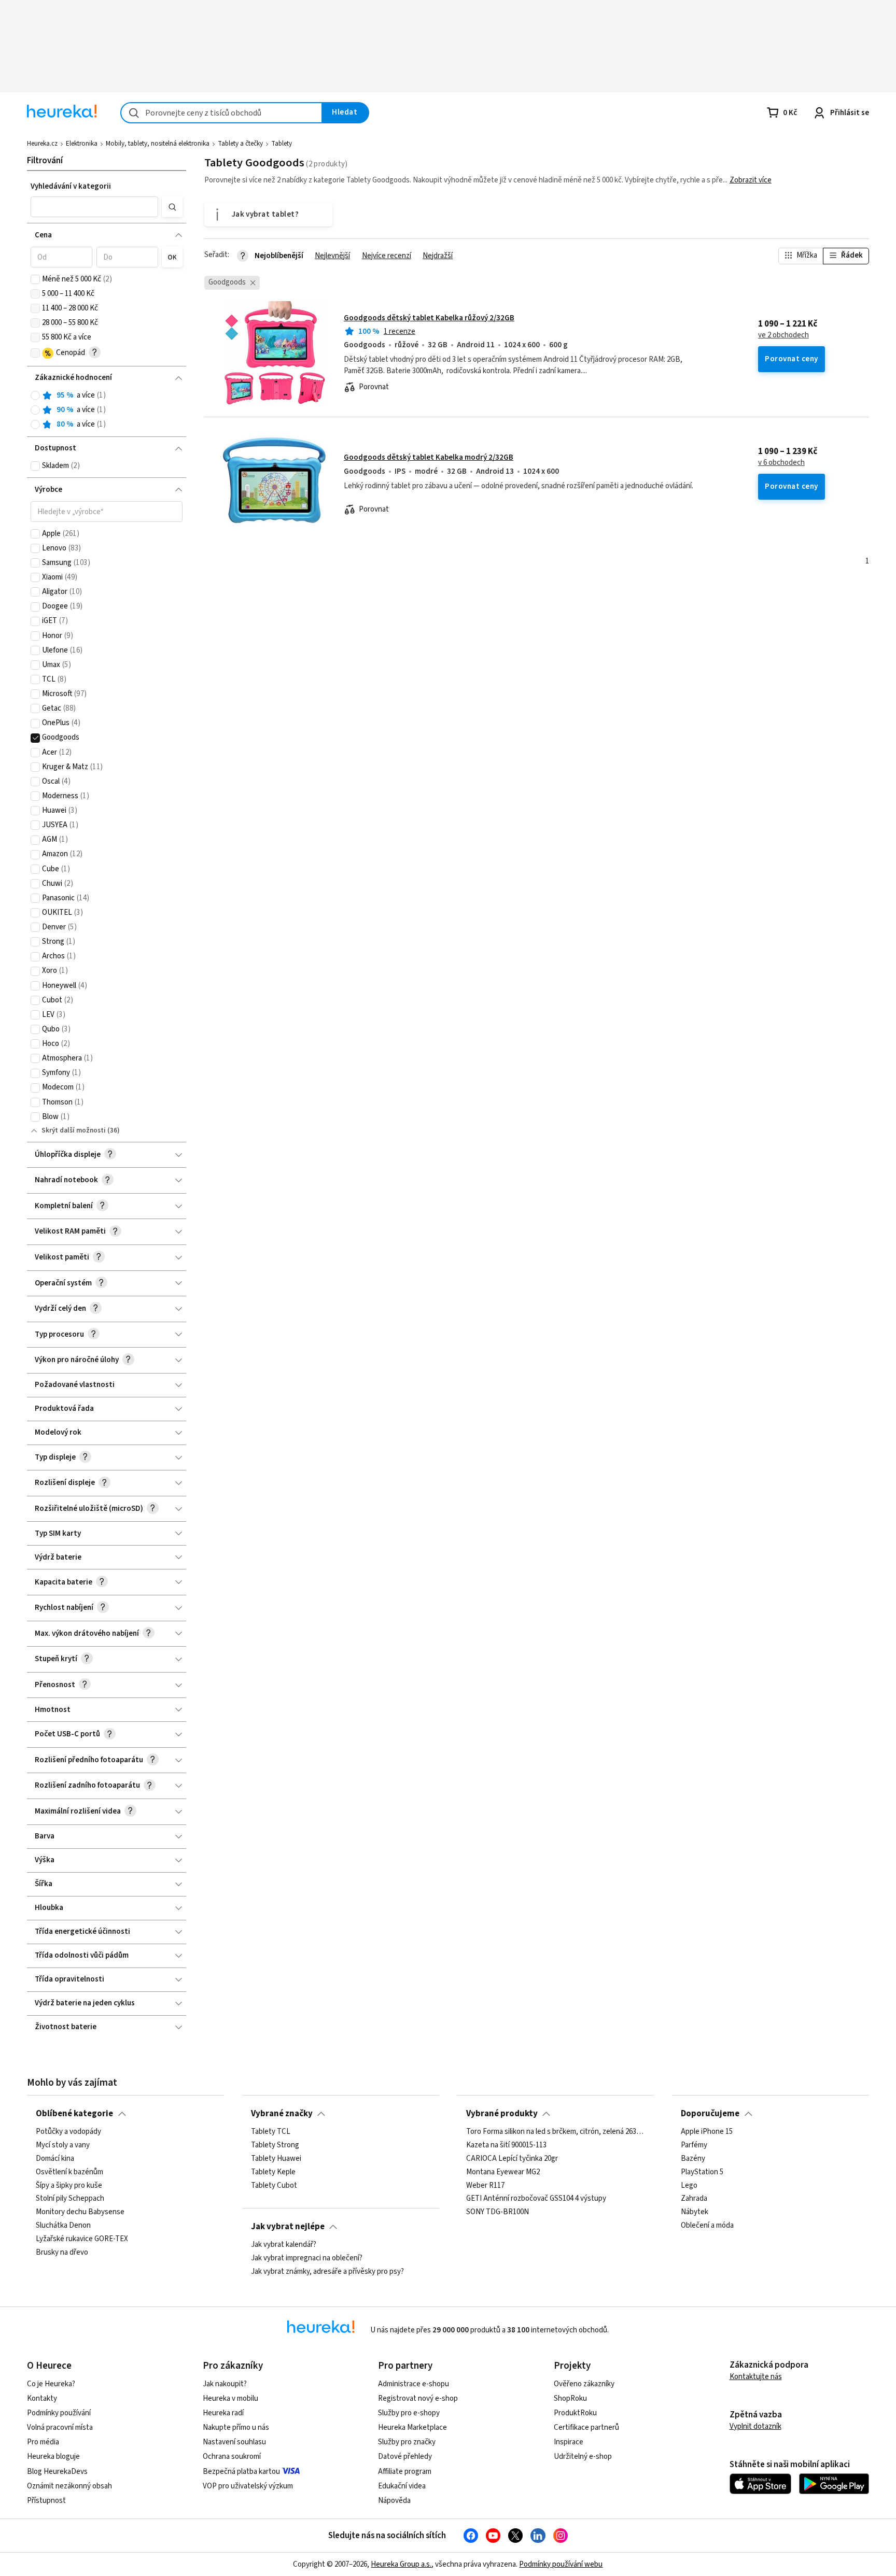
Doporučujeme (710, 2114)
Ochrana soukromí (232, 2457)
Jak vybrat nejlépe (288, 2227)
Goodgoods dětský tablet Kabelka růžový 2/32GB (429, 318)
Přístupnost (46, 2501)
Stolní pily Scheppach (70, 2199)
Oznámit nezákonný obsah (69, 2486)
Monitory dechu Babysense (80, 2212)
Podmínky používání (59, 2413)
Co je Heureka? (51, 2384)
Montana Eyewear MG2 (503, 2172)
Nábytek (695, 2212)
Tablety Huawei (276, 2159)
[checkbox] (35, 279)
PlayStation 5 (702, 2172)
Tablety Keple (273, 2172)
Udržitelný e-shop (583, 2457)
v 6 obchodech (781, 463)
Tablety (282, 144)
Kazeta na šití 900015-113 (506, 2145)
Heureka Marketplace (412, 2428)
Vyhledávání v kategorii (71, 186)
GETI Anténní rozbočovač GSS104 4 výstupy (536, 2199)
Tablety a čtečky (240, 144)
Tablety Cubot (274, 2185)
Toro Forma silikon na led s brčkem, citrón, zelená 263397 (556, 2132)
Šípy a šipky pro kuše (69, 2185)
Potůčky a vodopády (68, 2132)
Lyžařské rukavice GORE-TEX (82, 2239)
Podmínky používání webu (561, 2564)
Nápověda (394, 2501)
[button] (94, 207)
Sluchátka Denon (63, 2226)
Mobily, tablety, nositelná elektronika (158, 144)
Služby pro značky (407, 2442)
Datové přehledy (405, 2457)
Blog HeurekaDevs (57, 2472)
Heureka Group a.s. (401, 2564)
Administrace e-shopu (414, 2384)
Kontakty (42, 2398)
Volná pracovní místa (60, 2428)
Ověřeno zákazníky (584, 2384)
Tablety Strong (275, 2145)
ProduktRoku (575, 2413)
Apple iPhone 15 (707, 2132)
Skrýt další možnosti (74, 1130)
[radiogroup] (107, 410)
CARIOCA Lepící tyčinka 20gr (512, 2159)
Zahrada (694, 2199)
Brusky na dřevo (62, 2253)
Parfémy (694, 2145)
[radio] (35, 395)
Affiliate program (405, 2472)
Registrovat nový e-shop (418, 2398)
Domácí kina (55, 2159)
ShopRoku (570, 2398)
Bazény (693, 2159)
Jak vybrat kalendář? (284, 2245)
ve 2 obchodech (783, 335)
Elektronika (82, 144)
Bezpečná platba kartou (241, 2472)
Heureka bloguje (53, 2457)
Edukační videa (402, 2486)
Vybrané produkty (502, 2114)
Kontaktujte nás (756, 2377)
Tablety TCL (271, 2132)
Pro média (43, 2442)
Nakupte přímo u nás (236, 2428)
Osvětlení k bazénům (69, 2172)
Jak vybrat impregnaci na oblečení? (307, 2258)
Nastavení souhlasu (234, 2442)
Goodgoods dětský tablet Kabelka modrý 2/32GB (429, 457)
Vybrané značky (282, 2114)
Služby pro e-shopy (409, 2413)
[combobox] (221, 113)
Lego (689, 2185)
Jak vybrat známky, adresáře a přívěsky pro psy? (327, 2272)
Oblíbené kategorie (74, 2114)
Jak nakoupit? (225, 2384)
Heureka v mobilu (230, 2398)
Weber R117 (485, 2185)
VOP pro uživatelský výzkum (248, 2486)
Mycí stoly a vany (63, 2145)
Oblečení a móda (707, 2226)
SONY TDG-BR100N (498, 2212)
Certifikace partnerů (586, 2428)
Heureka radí (223, 2413)
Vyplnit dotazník (755, 2426)
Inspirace (569, 2442)
